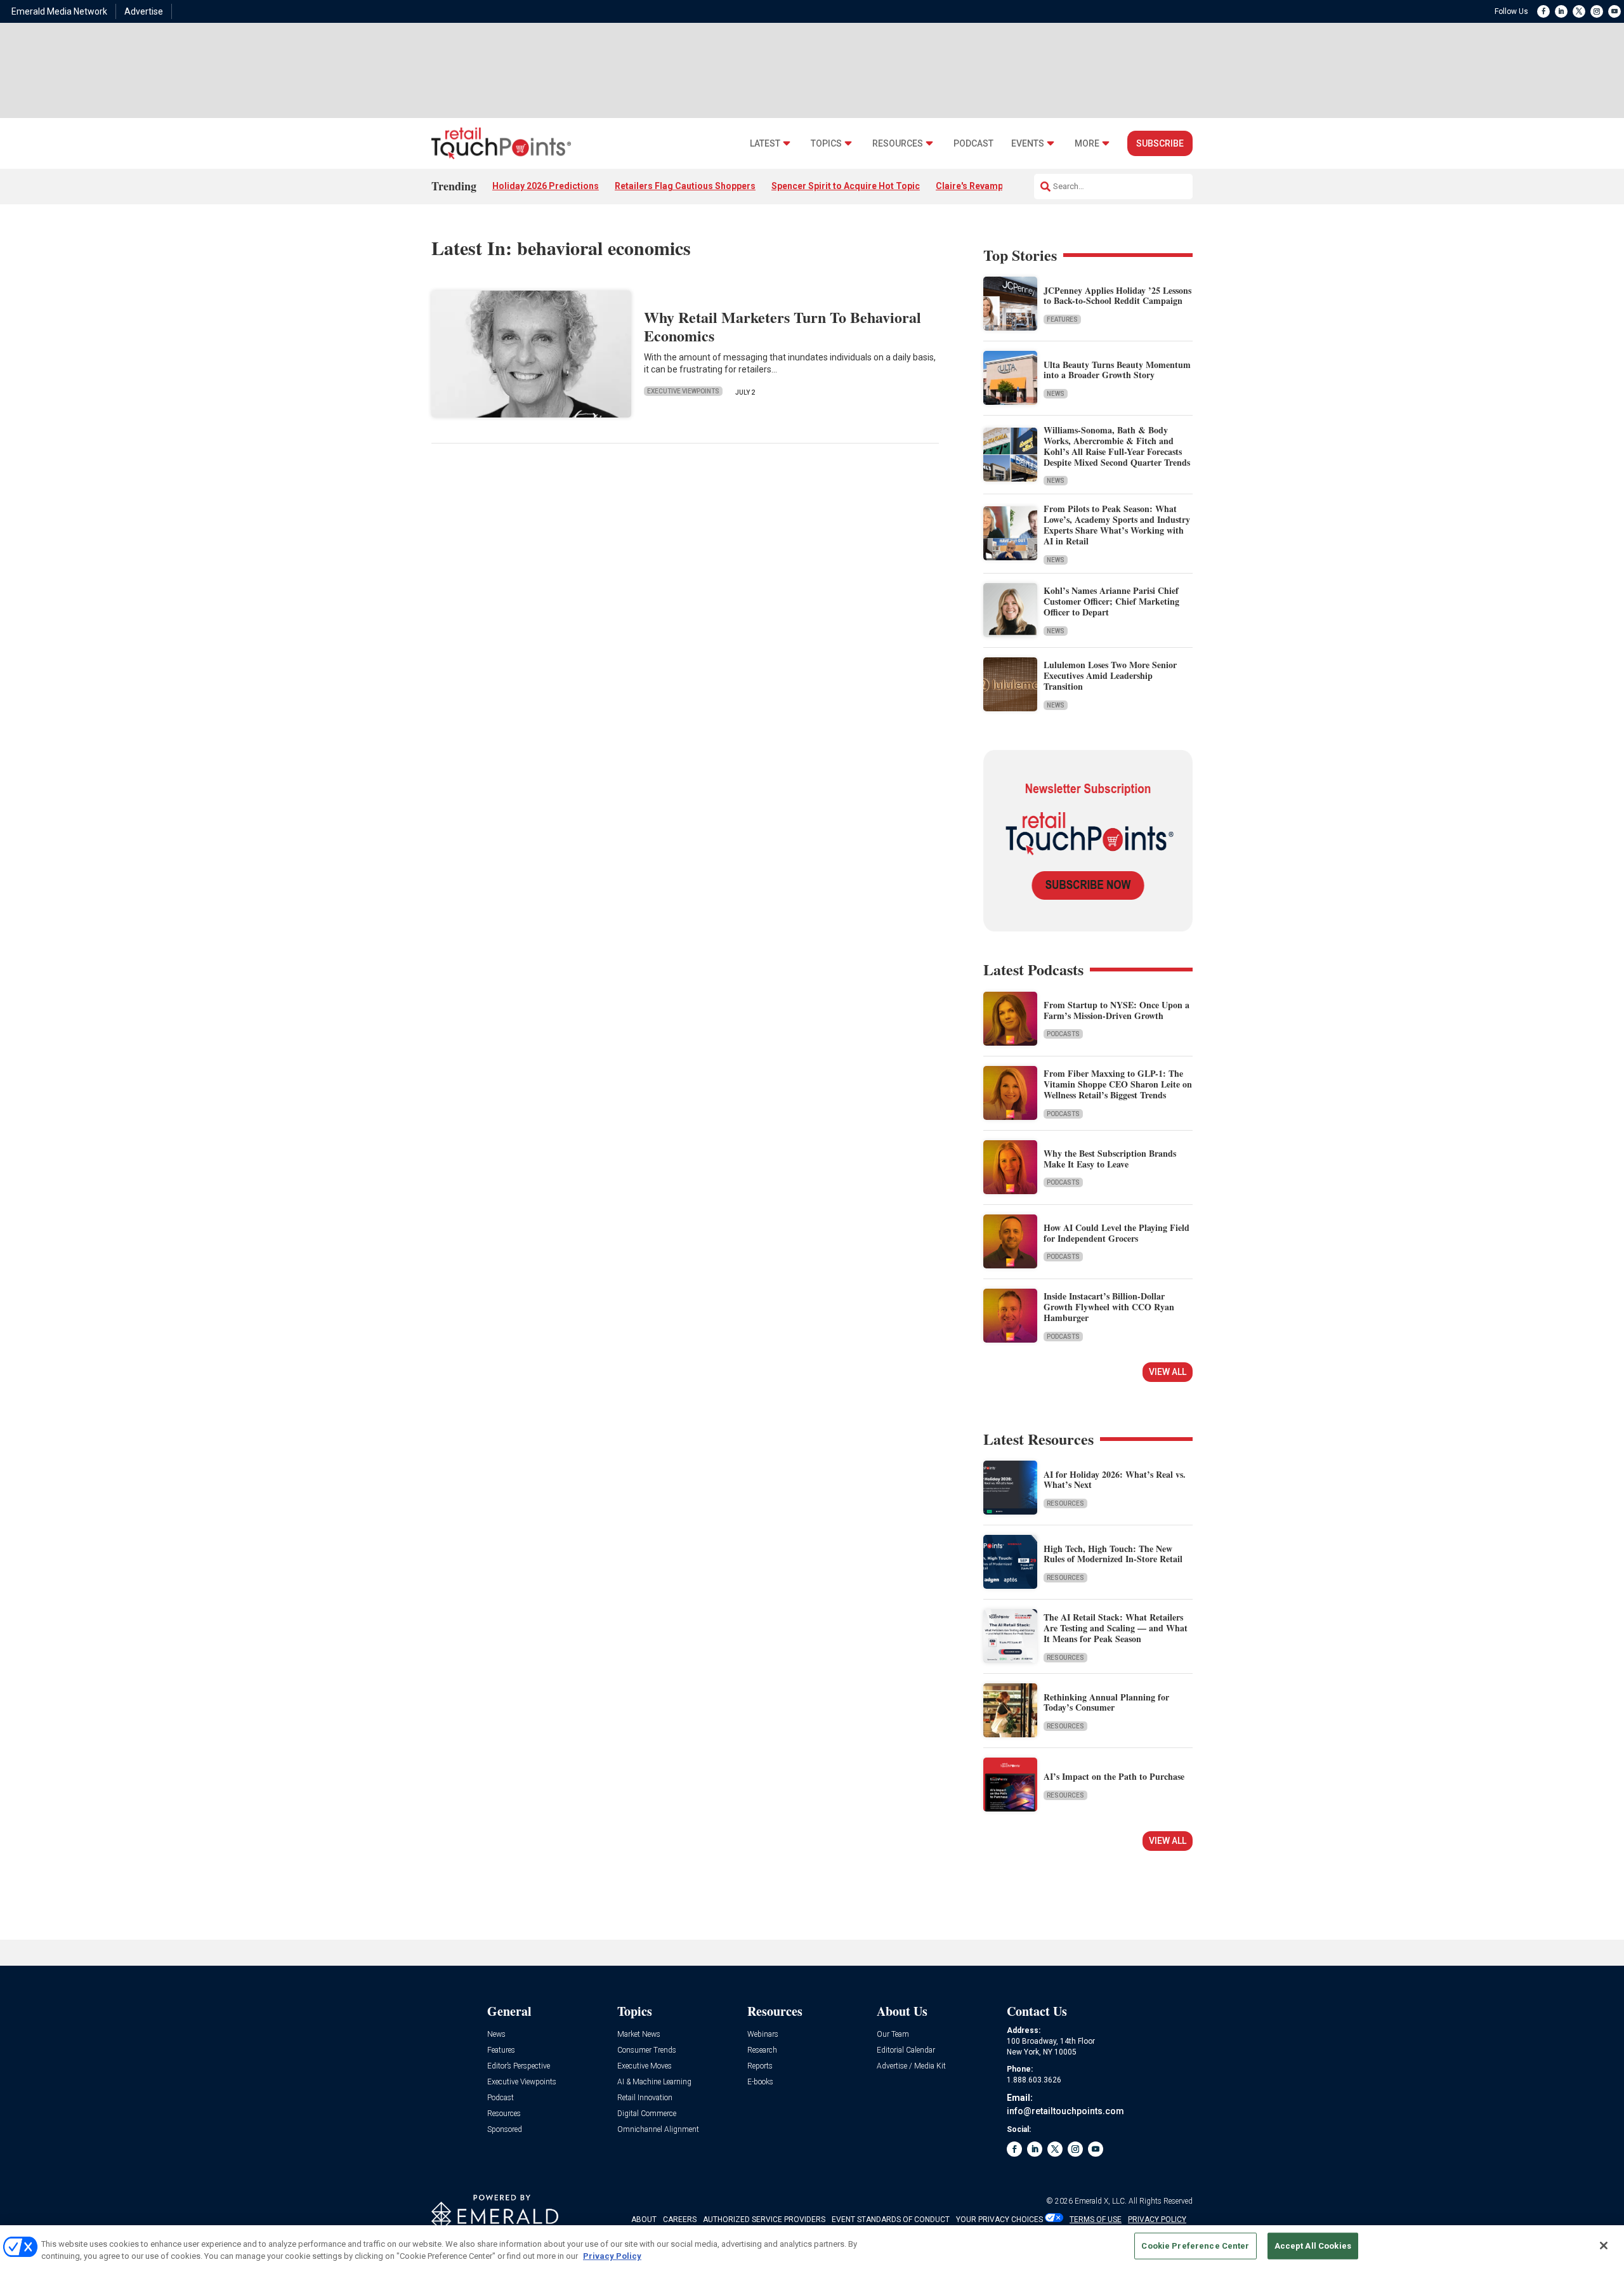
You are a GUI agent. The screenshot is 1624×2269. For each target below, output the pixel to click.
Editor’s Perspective (519, 2066)
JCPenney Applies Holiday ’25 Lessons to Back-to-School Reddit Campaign (1117, 296)
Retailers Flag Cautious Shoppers (685, 186)
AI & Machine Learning (654, 2082)
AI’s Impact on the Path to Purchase (1114, 1776)
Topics (826, 144)
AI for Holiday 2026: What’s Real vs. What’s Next (1115, 1480)
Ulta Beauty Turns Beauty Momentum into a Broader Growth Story (1117, 370)
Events (1028, 144)
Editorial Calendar (906, 2050)
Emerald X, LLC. (1101, 2201)
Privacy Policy (612, 2256)
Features (1062, 319)
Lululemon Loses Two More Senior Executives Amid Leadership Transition (1110, 675)
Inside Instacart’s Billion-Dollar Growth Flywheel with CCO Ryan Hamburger (1109, 1307)
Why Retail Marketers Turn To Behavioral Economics (783, 326)
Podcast (973, 144)
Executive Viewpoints (683, 391)
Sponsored (505, 2130)
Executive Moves (645, 2066)
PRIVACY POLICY (1157, 2220)
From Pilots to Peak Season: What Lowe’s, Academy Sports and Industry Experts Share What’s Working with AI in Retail (1117, 524)
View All (1168, 1372)
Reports (760, 2066)
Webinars (763, 2035)
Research (762, 2050)
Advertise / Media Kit (911, 2066)
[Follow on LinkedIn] (1561, 11)
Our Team (893, 2035)
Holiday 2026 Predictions (546, 186)
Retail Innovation (645, 2098)
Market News (639, 2035)
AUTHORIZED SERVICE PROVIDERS (764, 2220)
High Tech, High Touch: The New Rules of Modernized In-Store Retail (1113, 1554)
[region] (812, 2247)
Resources (898, 144)
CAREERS (680, 2220)
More (1087, 144)
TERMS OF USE (1096, 2220)
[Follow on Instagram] (1597, 11)
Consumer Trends (647, 2050)
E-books (760, 2082)
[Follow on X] (1579, 11)
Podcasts (1063, 1034)
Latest (765, 144)
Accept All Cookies (1313, 2246)
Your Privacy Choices (999, 2220)
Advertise (144, 11)
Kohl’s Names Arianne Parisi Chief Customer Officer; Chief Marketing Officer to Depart (1111, 601)
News (1056, 394)
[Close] (1604, 2246)
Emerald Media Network (59, 11)
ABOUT (644, 2220)
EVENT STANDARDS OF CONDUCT (891, 2220)
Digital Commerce (647, 2114)
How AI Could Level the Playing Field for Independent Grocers (1116, 1233)
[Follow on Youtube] (1614, 11)
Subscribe (1160, 143)
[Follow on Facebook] (1543, 11)
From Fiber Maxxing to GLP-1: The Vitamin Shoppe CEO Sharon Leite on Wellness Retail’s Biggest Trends (1118, 1084)
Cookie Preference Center (1195, 2246)
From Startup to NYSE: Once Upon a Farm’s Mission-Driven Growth (1116, 1010)
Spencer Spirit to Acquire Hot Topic (846, 186)
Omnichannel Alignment (658, 2130)
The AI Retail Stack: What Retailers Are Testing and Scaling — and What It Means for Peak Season (1116, 1628)
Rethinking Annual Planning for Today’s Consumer (1106, 1702)
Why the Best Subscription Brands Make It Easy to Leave (1110, 1159)
